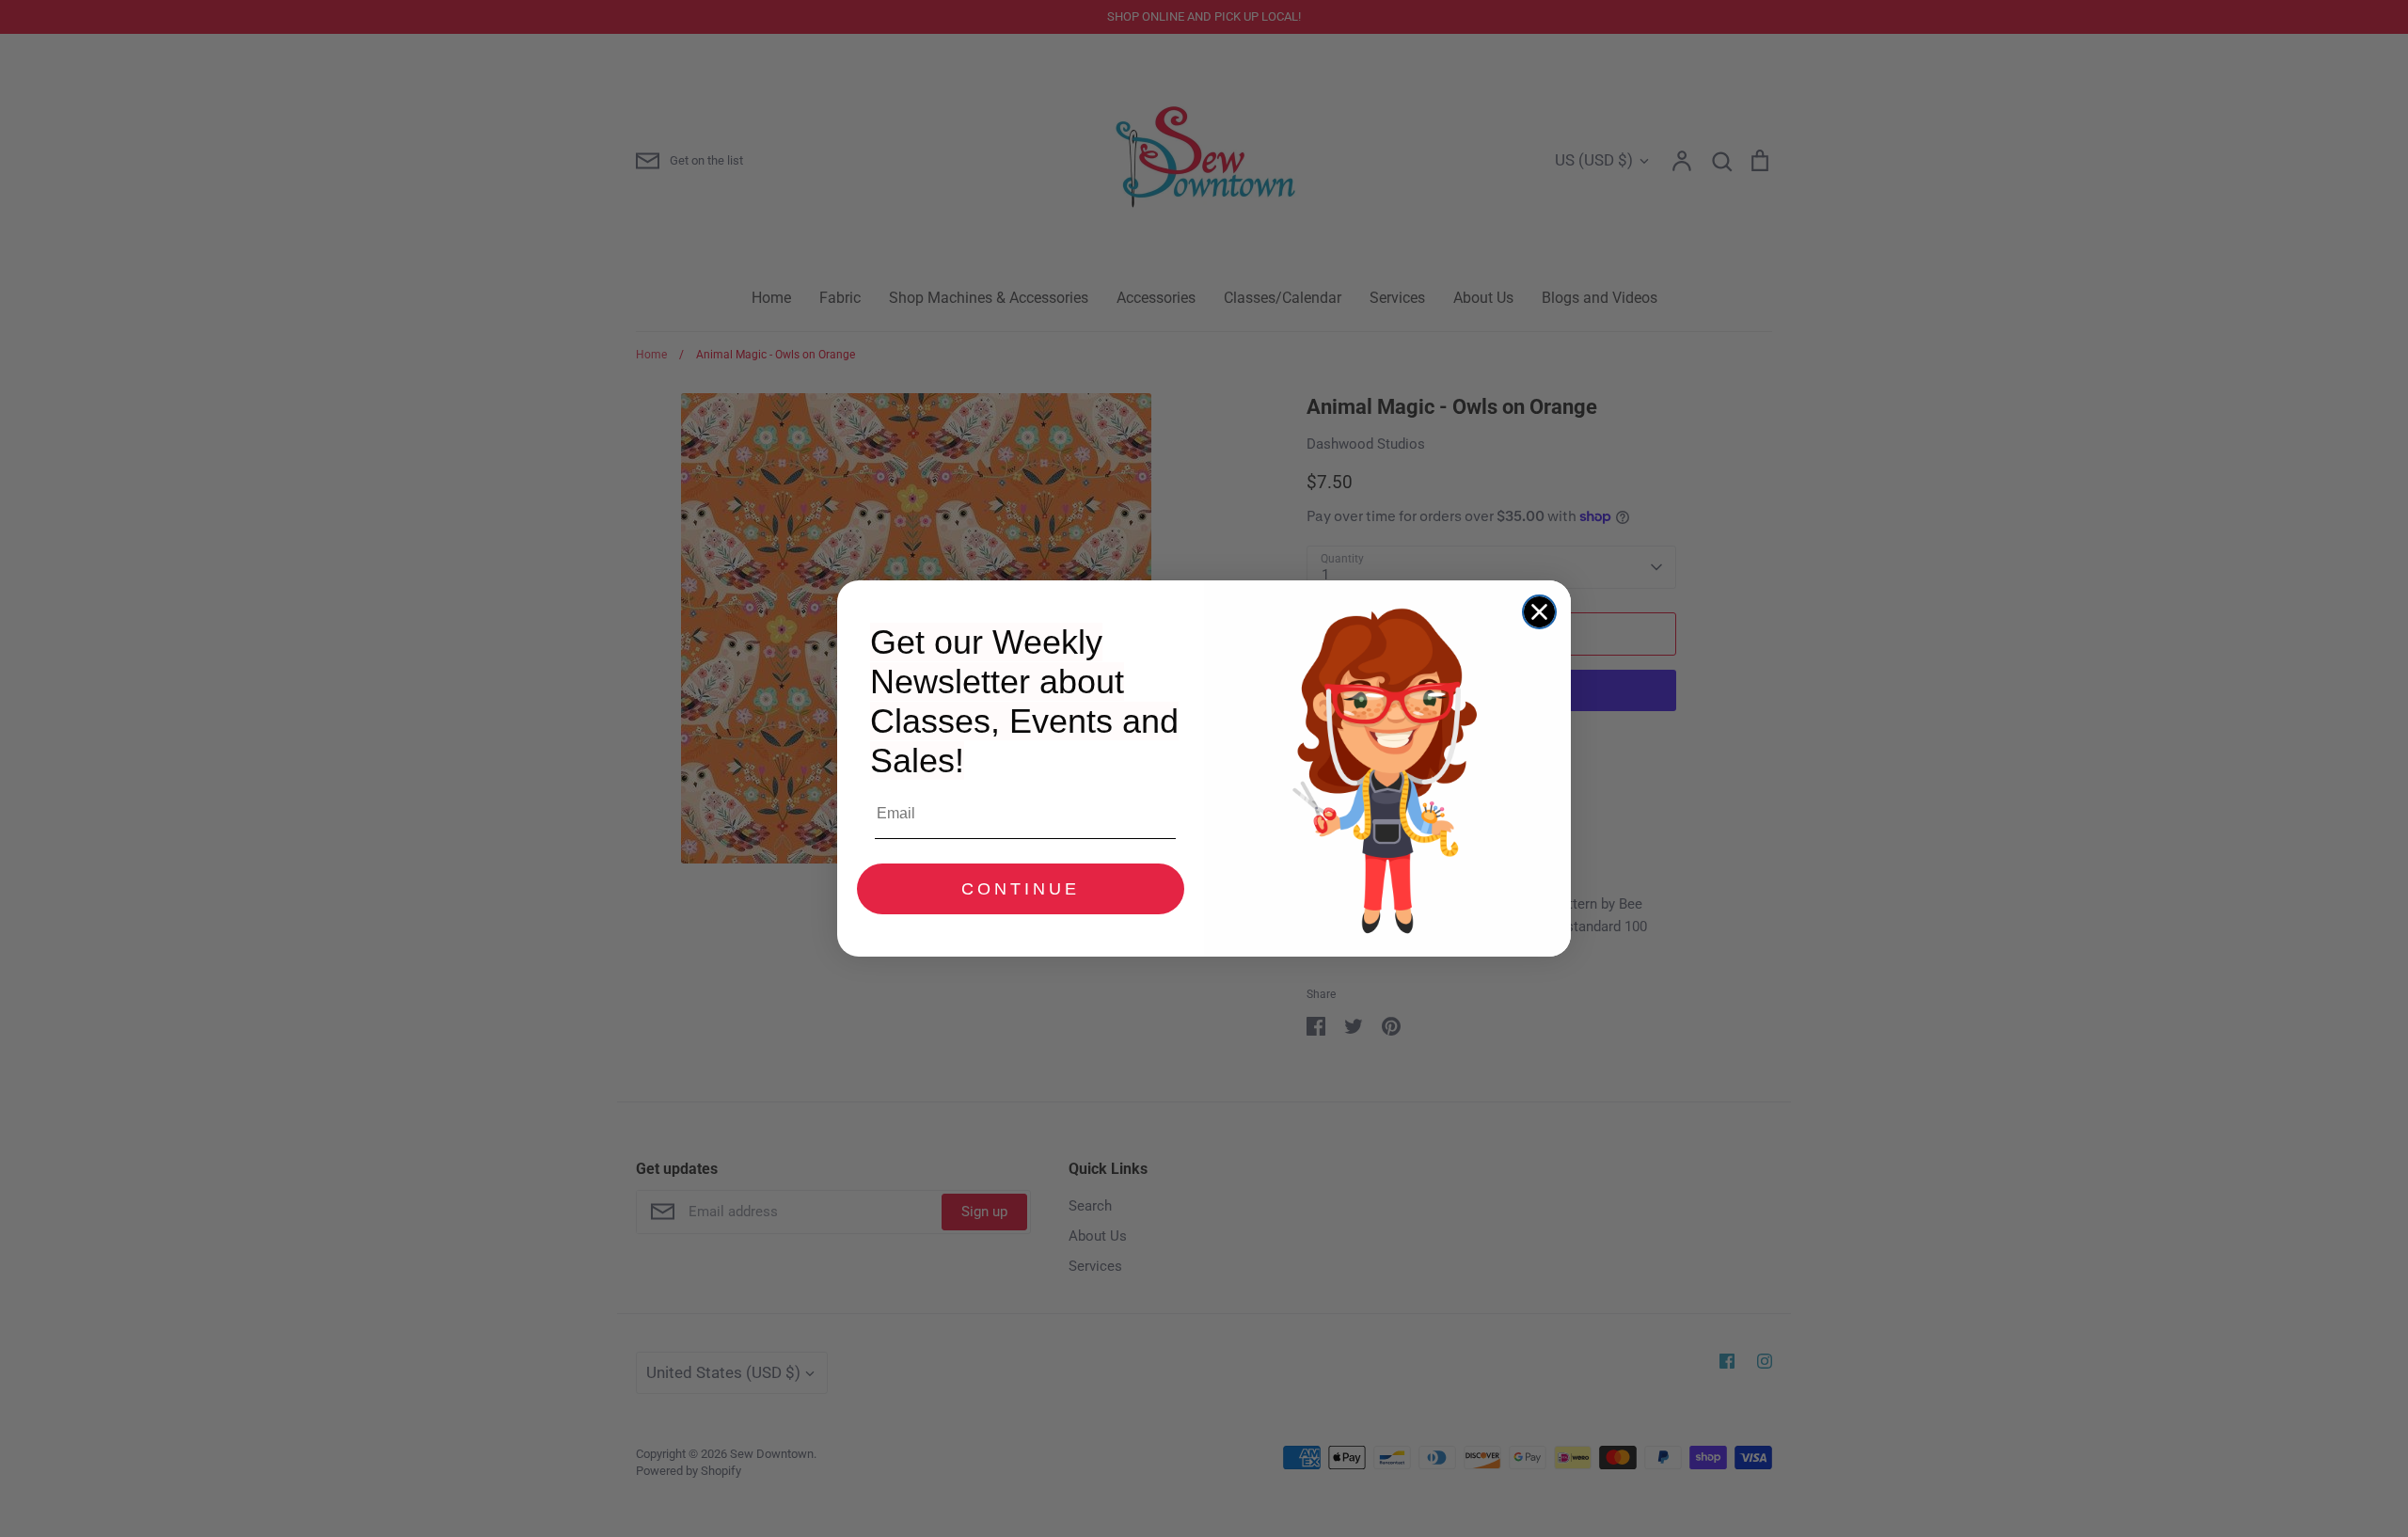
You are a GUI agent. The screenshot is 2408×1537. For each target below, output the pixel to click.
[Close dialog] (1539, 612)
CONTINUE (1021, 889)
